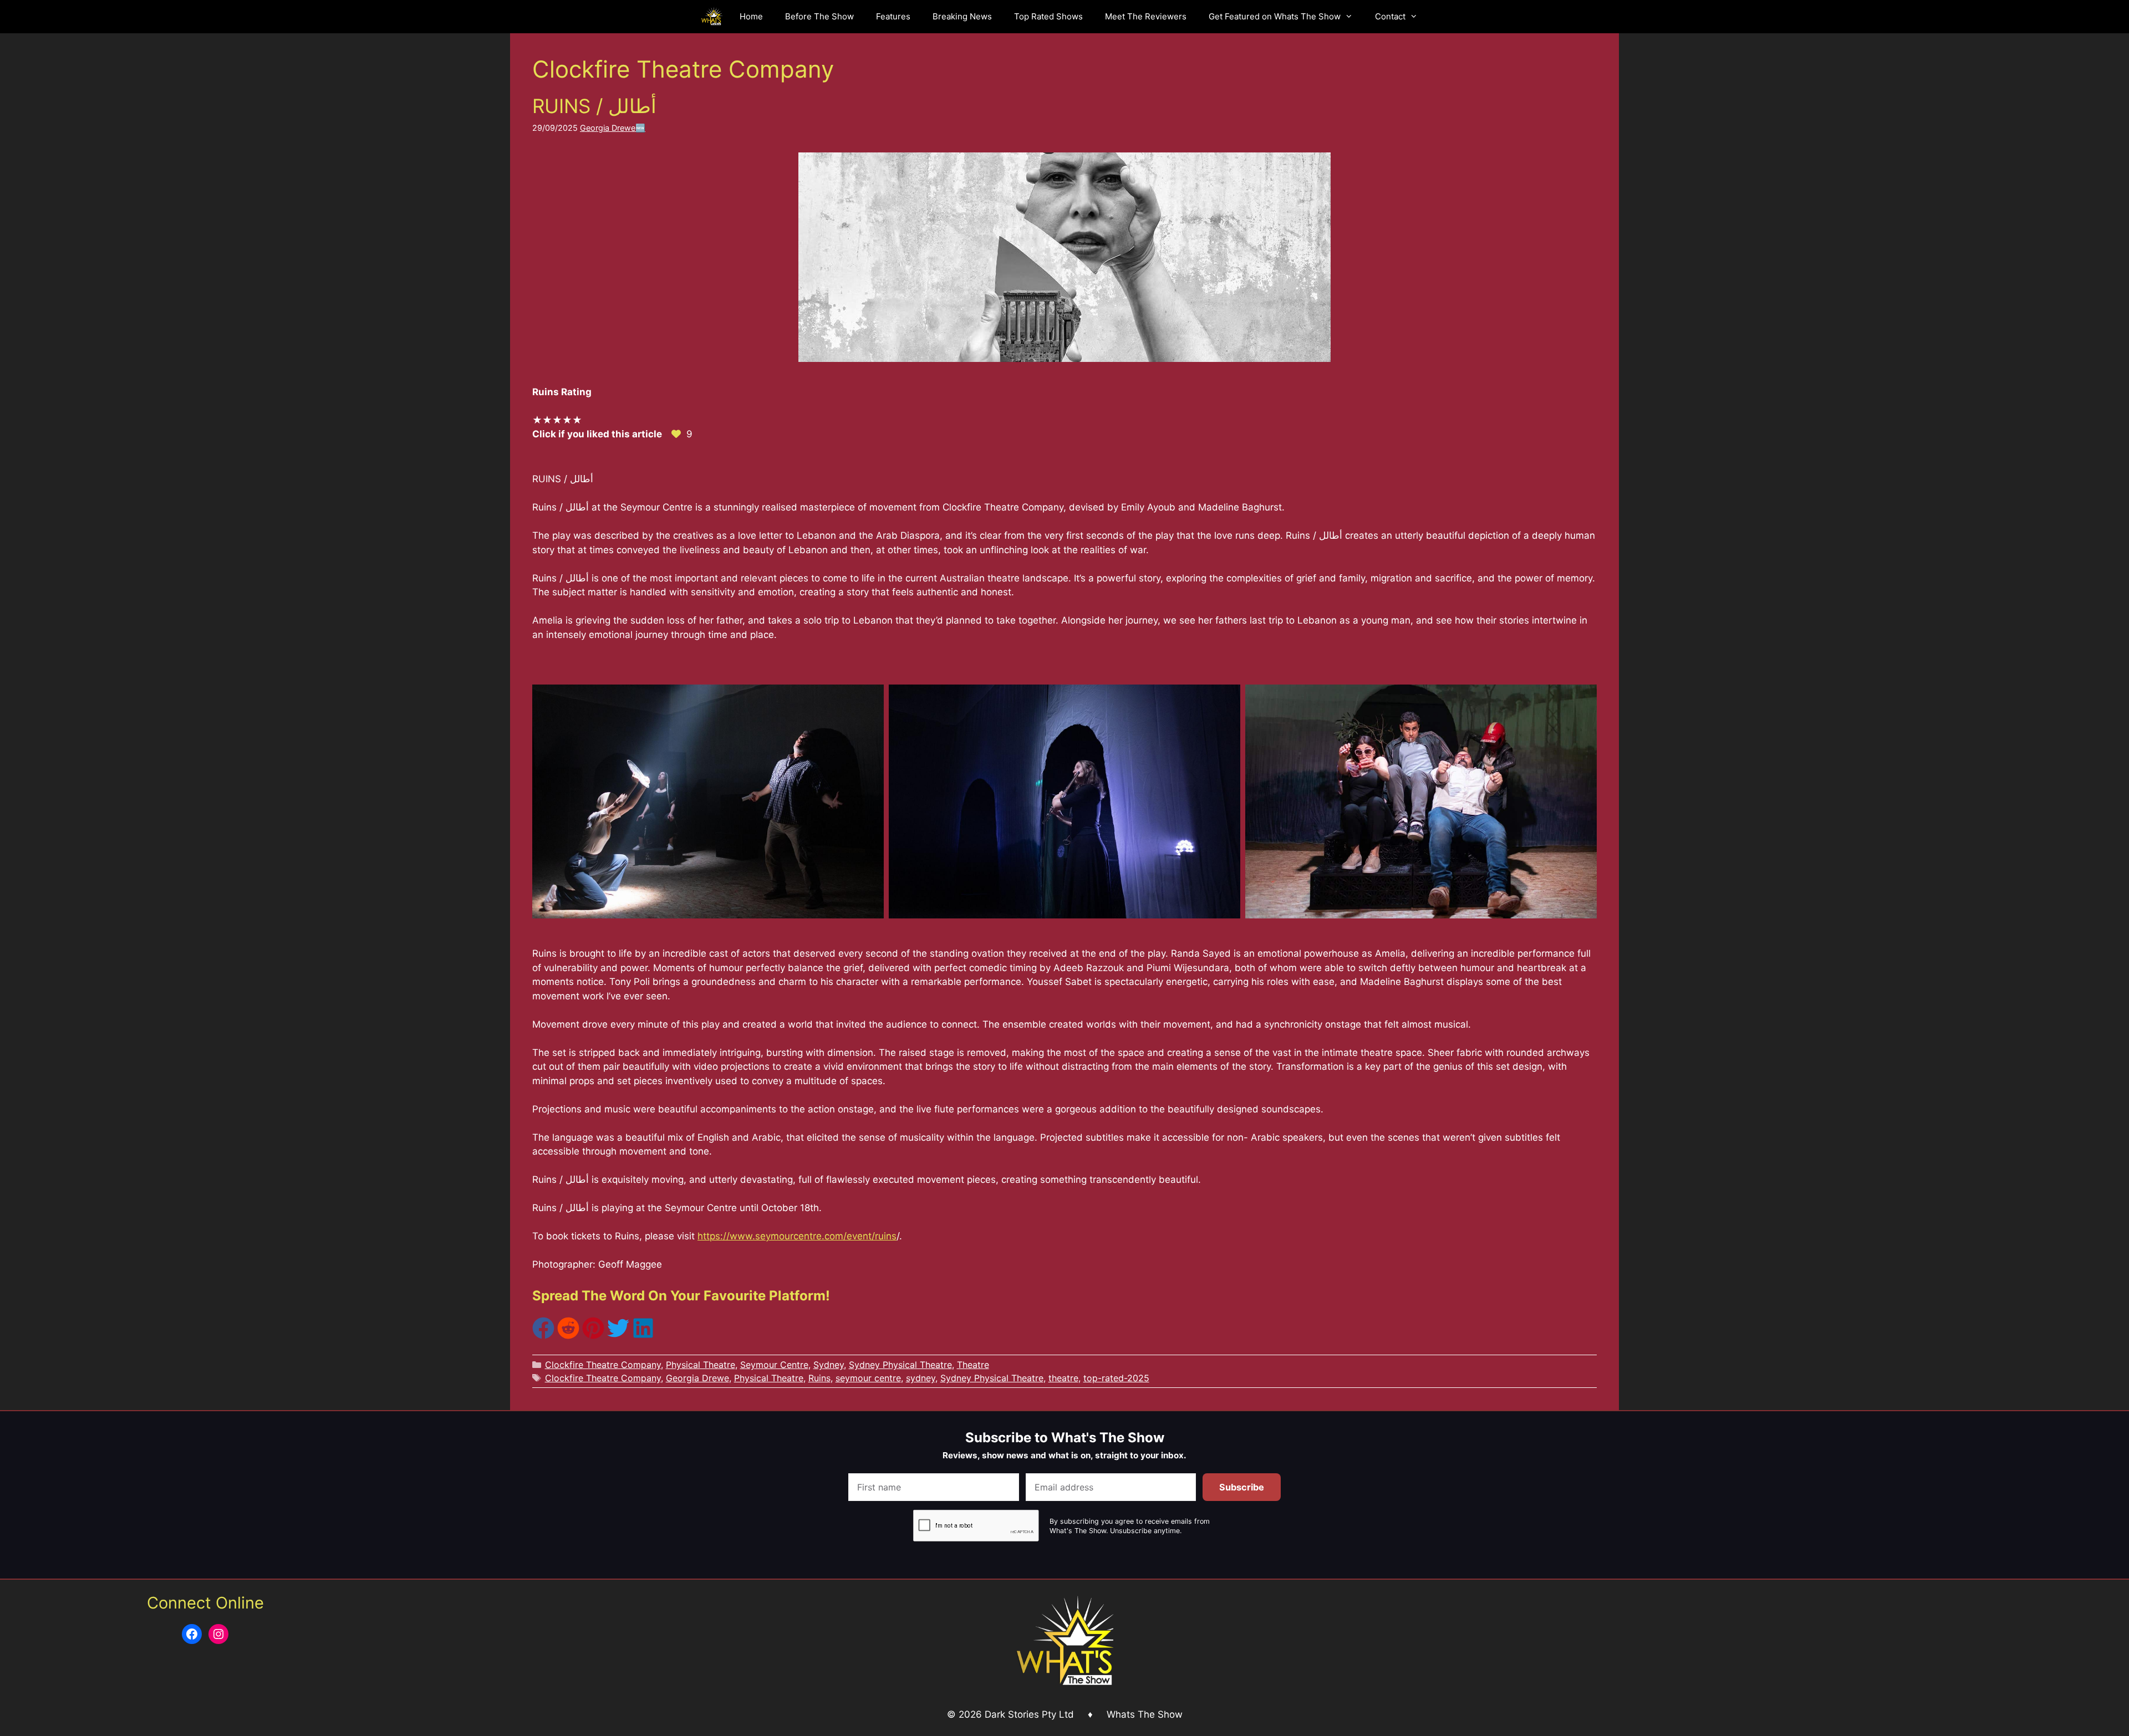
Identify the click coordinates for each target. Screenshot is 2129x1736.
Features (893, 16)
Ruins (819, 1378)
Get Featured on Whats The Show (1275, 16)
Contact (1390, 16)
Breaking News (962, 16)
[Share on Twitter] (618, 1336)
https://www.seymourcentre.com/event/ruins (797, 1236)
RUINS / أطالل (597, 106)
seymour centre (868, 1378)
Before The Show (819, 16)
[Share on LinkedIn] (643, 1336)
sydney (921, 1378)
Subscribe (1242, 1487)
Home (751, 16)
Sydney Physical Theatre (900, 1365)
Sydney (829, 1365)
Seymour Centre (774, 1365)
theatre (1063, 1378)
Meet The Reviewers (1146, 16)
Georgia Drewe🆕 (613, 128)
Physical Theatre (701, 1365)
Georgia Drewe (697, 1378)
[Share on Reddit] (568, 1336)
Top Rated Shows (1048, 16)
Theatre (973, 1365)
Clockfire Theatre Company (603, 1365)
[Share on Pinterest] (593, 1336)
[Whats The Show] (712, 17)
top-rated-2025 (1116, 1378)
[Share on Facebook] (543, 1336)
